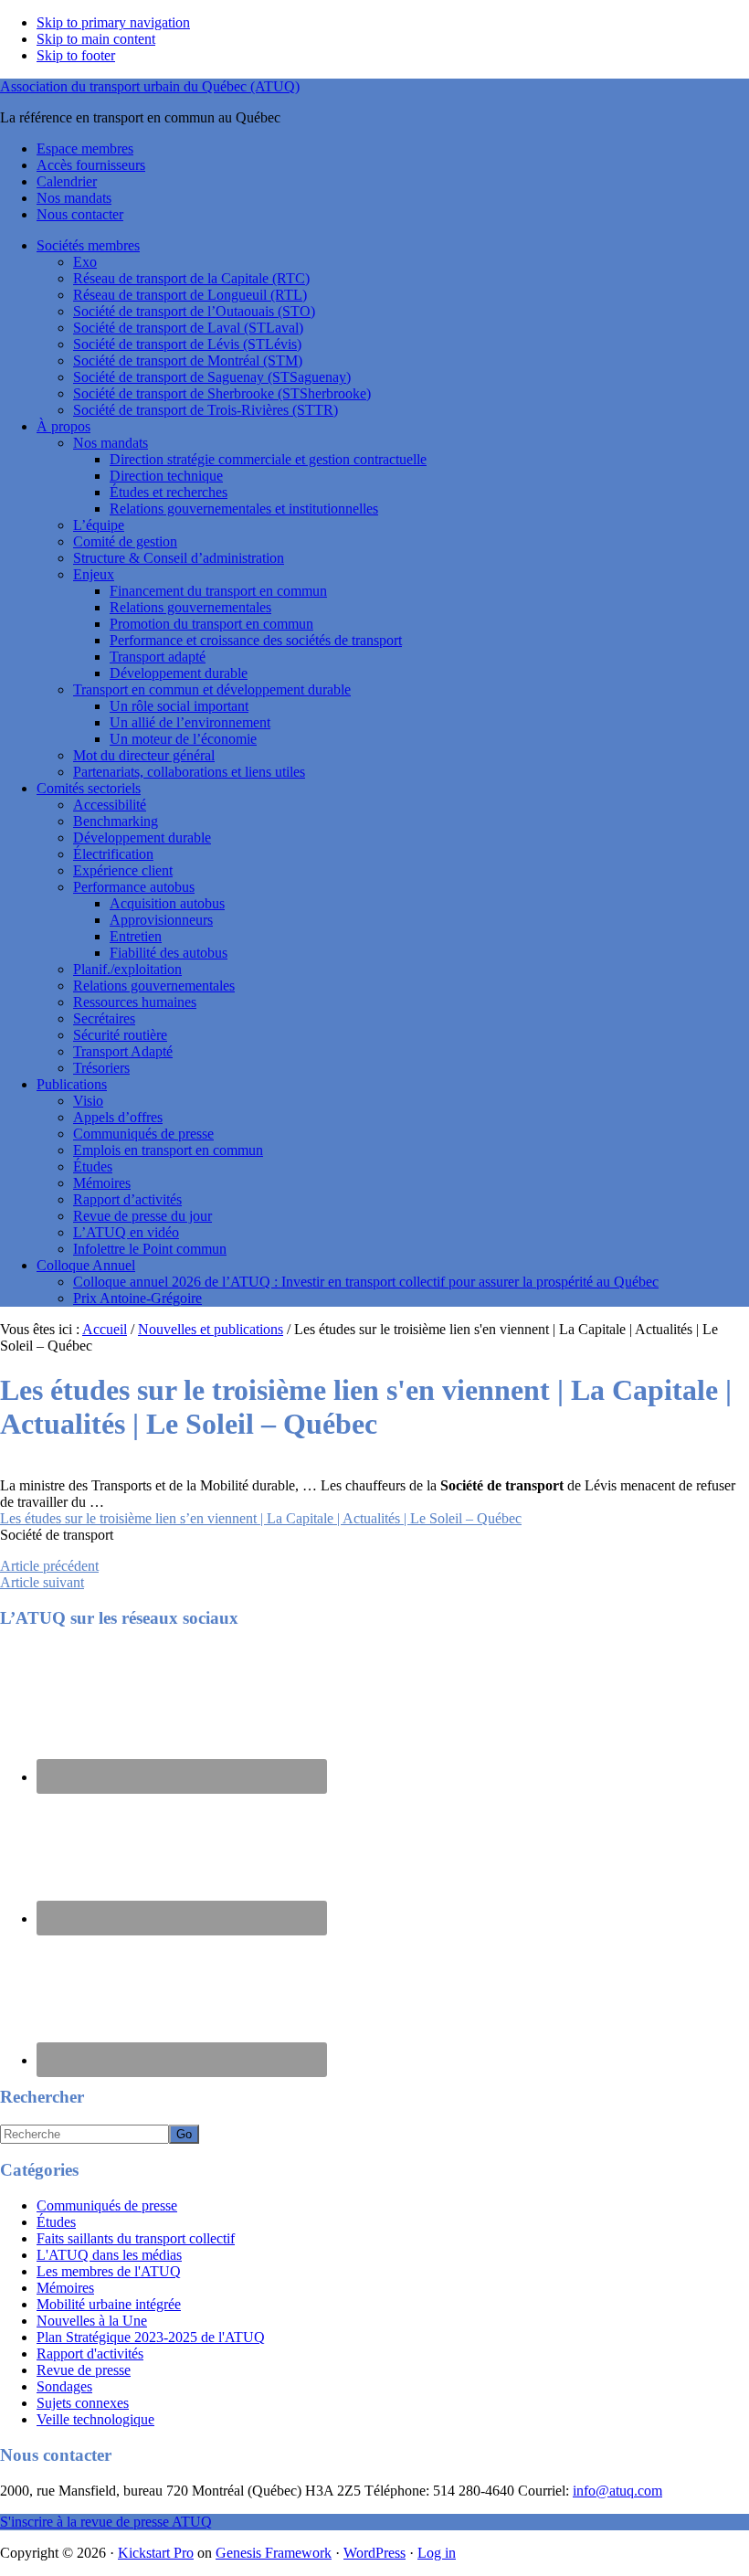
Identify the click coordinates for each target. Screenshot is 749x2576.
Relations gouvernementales (190, 607)
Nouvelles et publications (211, 1329)
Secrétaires (104, 1018)
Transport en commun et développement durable (212, 689)
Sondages (64, 2386)
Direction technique (166, 476)
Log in (437, 2553)
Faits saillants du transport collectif (136, 2238)
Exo (85, 262)
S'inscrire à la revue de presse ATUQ (106, 2522)
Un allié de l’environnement (190, 722)
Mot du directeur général (144, 755)
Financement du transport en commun (218, 591)
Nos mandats (111, 443)
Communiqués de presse (143, 1134)
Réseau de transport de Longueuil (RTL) (190, 295)
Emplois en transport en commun (168, 1150)
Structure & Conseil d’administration (179, 558)
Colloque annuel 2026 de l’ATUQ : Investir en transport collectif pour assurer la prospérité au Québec (366, 1282)
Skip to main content (96, 39)
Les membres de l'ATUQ (109, 2271)
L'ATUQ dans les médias (109, 2255)
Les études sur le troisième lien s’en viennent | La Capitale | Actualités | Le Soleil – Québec (261, 1518)
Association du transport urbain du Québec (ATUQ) (150, 86)
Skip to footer (76, 55)
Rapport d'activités (90, 2353)
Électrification (113, 854)
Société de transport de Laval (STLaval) (188, 328)
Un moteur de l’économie (183, 739)
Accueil (105, 1329)
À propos (63, 426)
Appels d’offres (118, 1117)
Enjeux (94, 574)
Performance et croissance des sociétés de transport (256, 640)
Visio (88, 1101)
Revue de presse (84, 2370)
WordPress (374, 2553)
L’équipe (99, 525)
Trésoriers (101, 1068)
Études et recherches (169, 492)
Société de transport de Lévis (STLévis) (187, 344)
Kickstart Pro (156, 2553)
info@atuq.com (617, 2491)
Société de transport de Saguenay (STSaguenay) (212, 377)
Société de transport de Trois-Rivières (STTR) (206, 410)
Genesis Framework (274, 2553)
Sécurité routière (120, 1035)
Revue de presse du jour (142, 1216)
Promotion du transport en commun (211, 624)
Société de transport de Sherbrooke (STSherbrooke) (222, 393)
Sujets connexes (83, 2403)
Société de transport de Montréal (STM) (188, 360)
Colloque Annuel (86, 1265)
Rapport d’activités (127, 1199)
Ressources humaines (135, 1002)
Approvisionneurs (161, 920)
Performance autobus (134, 887)
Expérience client (123, 870)
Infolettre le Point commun (150, 1249)
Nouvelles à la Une (92, 2321)
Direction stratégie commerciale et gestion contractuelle (268, 459)
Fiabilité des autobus (169, 953)
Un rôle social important (179, 706)
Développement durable (179, 673)
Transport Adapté (123, 1051)
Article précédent (49, 1566)
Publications (72, 1084)
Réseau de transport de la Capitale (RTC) (191, 278)
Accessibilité (110, 805)
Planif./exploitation (127, 969)
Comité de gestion (125, 541)
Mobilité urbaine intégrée (109, 2304)
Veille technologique (95, 2419)
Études (93, 1166)
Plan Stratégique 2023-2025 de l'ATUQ (151, 2337)
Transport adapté (158, 657)
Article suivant (42, 1582)
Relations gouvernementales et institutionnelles (244, 509)
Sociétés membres (88, 245)
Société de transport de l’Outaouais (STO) (194, 311)
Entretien (136, 936)
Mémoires (102, 1183)
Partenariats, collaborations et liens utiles (189, 772)
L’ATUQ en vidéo (126, 1232)
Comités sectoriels (89, 788)
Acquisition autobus (167, 903)
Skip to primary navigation (113, 22)
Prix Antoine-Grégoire (137, 1298)
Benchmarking (116, 821)
